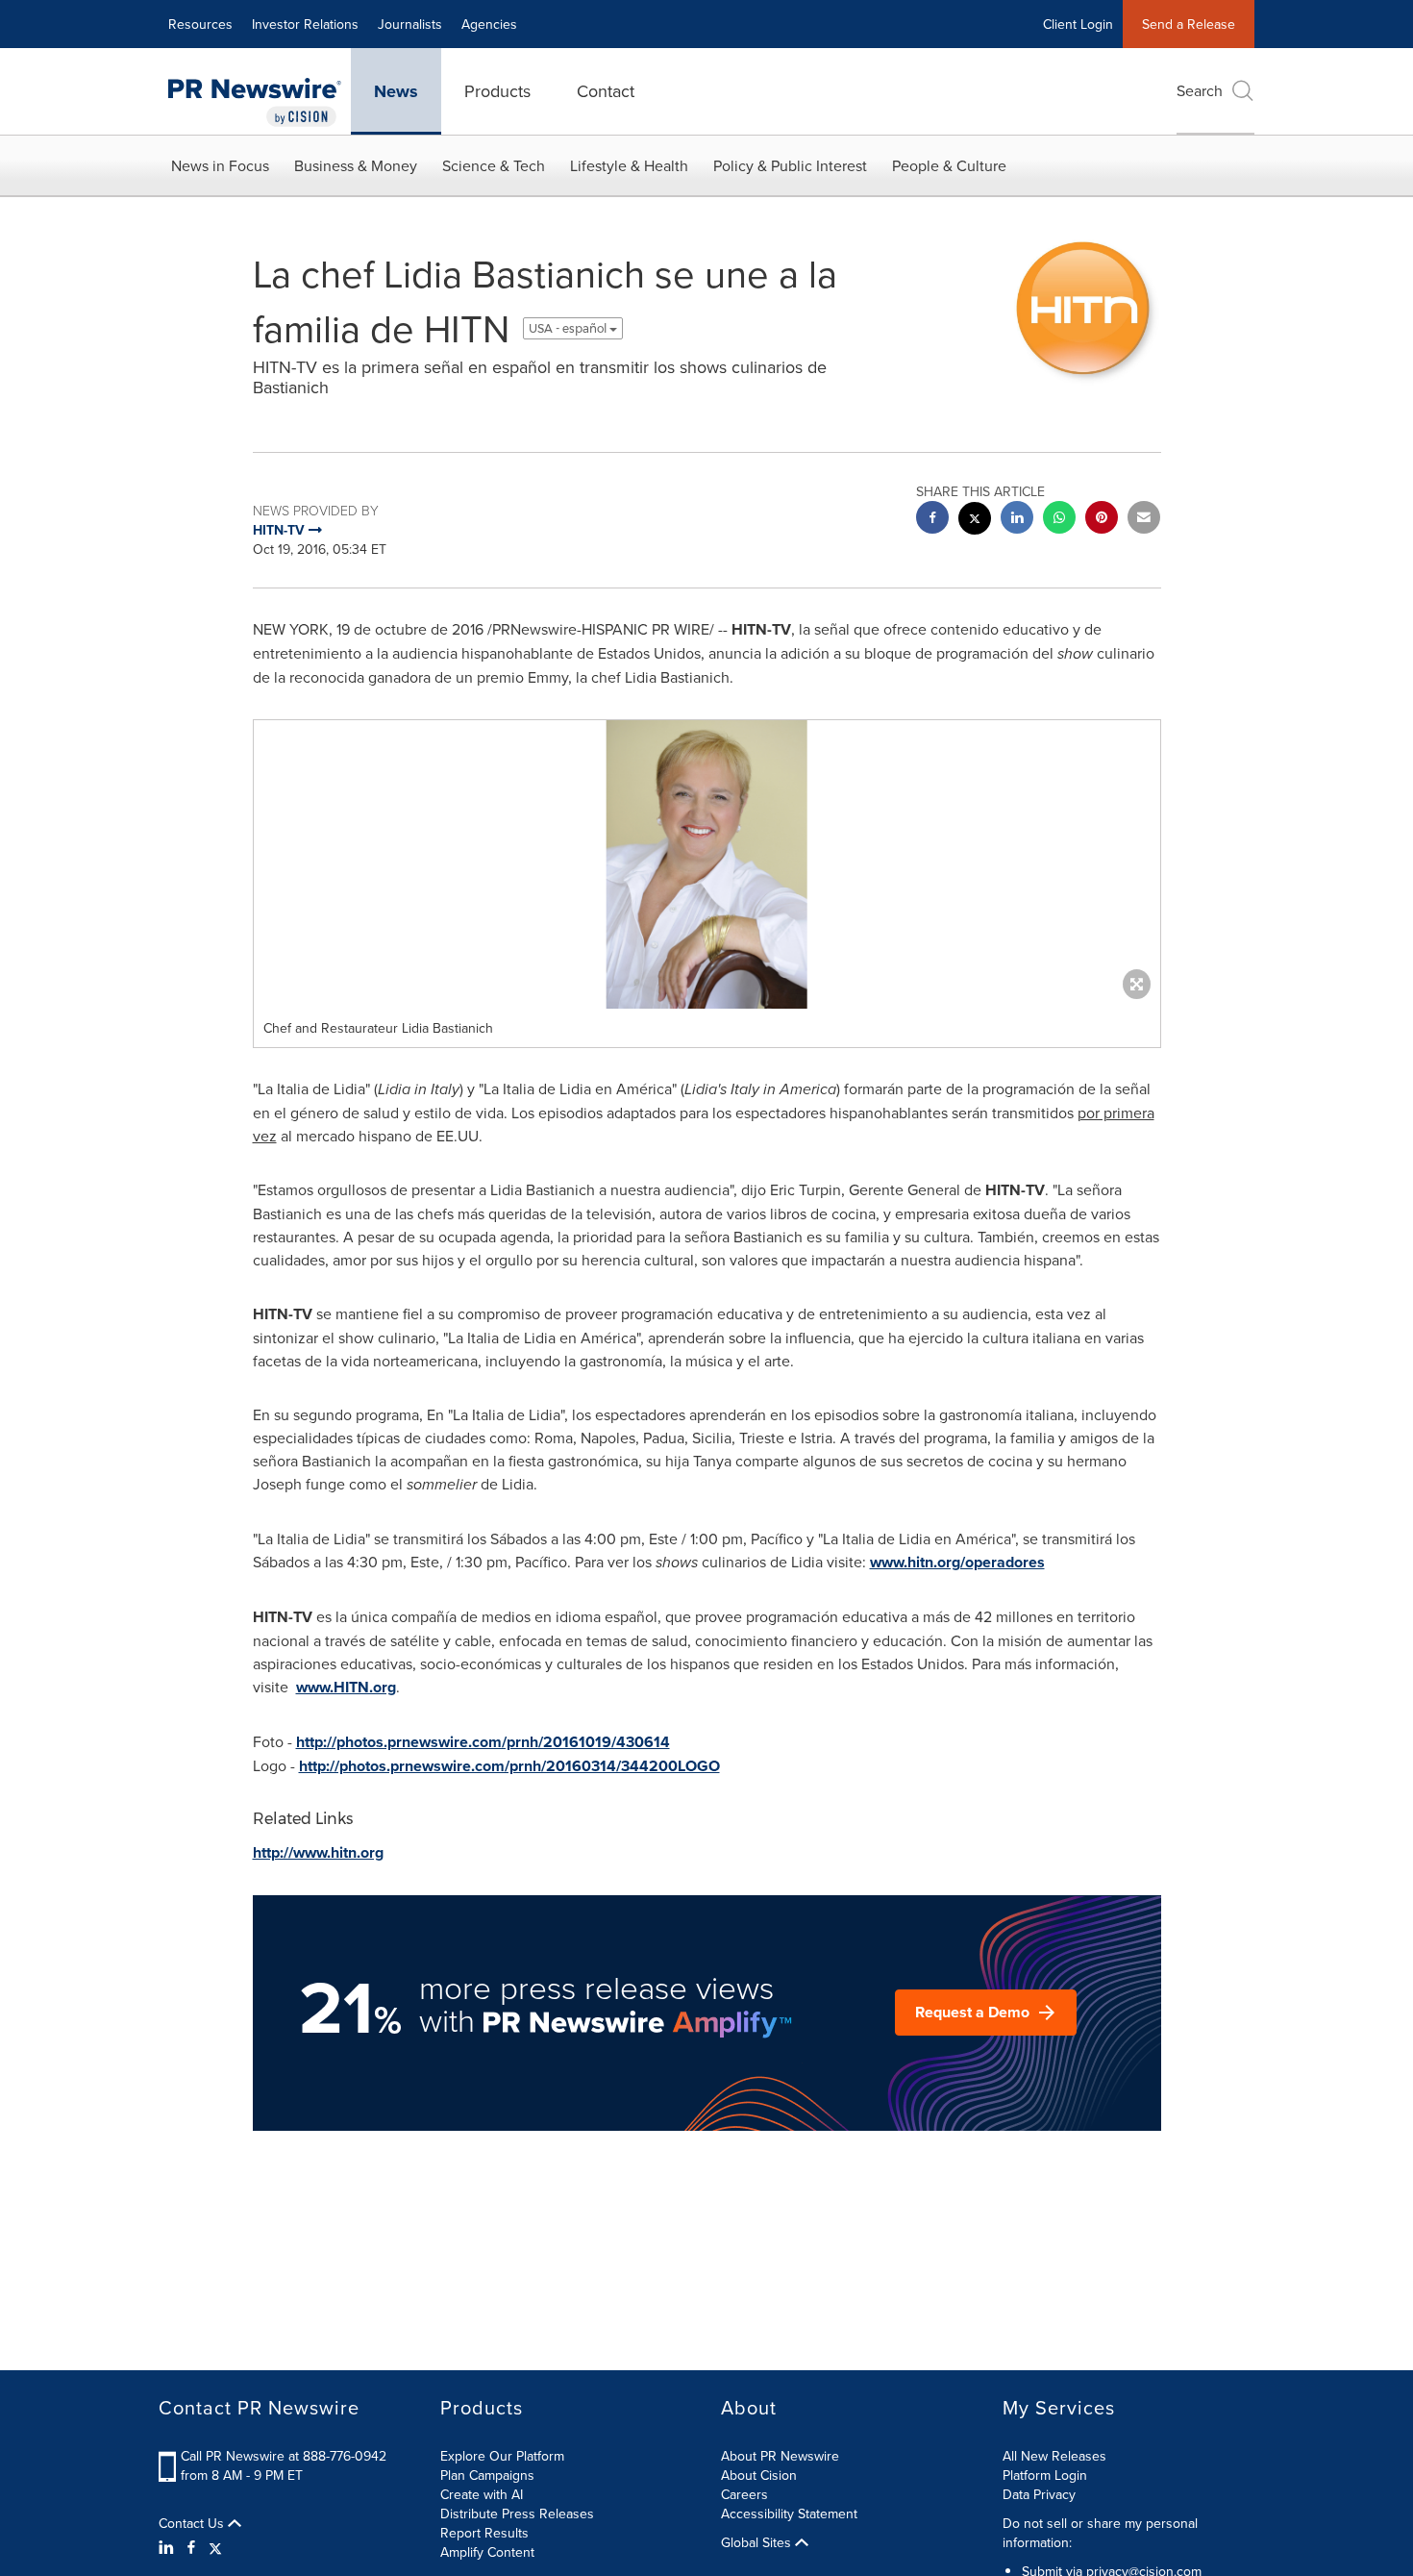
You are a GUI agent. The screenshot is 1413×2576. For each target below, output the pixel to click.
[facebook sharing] (932, 520)
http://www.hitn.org (318, 1852)
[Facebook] (191, 2547)
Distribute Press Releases (517, 2513)
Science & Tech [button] (494, 165)
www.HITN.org (346, 1687)
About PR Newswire (780, 2456)
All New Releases (1054, 2456)
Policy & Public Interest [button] (790, 165)
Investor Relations (305, 24)
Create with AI (482, 2494)
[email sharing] (1144, 520)
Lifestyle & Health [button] (629, 165)
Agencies (489, 24)
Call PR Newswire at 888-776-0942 (284, 2456)
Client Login (1078, 24)
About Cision (759, 2475)
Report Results (484, 2533)
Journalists (410, 24)
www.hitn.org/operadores (957, 1562)
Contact (606, 91)
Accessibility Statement (789, 2513)
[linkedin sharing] (1017, 520)
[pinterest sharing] (1102, 520)
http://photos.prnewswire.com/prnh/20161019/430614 (483, 1742)
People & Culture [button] (949, 165)
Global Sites (758, 2542)
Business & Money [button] (356, 165)
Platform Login (1045, 2475)
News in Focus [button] (220, 165)
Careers (744, 2494)
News (396, 91)
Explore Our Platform (502, 2456)
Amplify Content (487, 2552)
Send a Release (1189, 24)
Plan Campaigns (487, 2475)
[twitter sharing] (975, 521)
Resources (200, 24)
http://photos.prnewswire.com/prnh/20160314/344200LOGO (509, 1766)
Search (1200, 90)
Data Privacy (1039, 2494)
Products (497, 91)
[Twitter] (215, 2547)
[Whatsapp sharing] (1059, 520)
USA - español (569, 328)
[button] (707, 864)
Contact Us (193, 2523)
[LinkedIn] (169, 2547)
